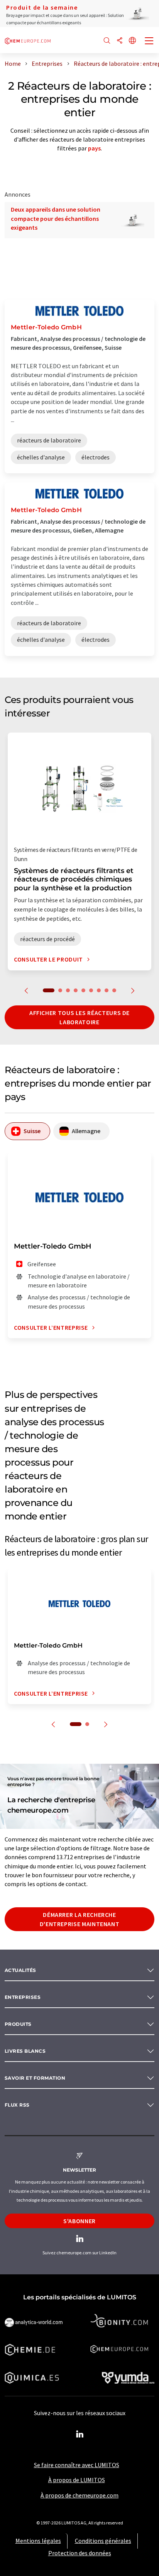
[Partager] (120, 41)
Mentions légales (38, 2541)
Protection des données (80, 2553)
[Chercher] (107, 41)
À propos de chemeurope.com (79, 2495)
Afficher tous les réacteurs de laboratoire (79, 1017)
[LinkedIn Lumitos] (79, 2434)
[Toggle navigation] (149, 42)
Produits (18, 2024)
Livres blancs (25, 2051)
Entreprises (23, 1997)
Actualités (20, 1970)
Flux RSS (17, 2105)
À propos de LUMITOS (77, 2480)
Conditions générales (103, 2541)
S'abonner (79, 2221)
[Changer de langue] (132, 41)
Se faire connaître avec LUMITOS (77, 2465)
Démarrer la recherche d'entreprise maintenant (80, 1919)
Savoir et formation (35, 2078)
